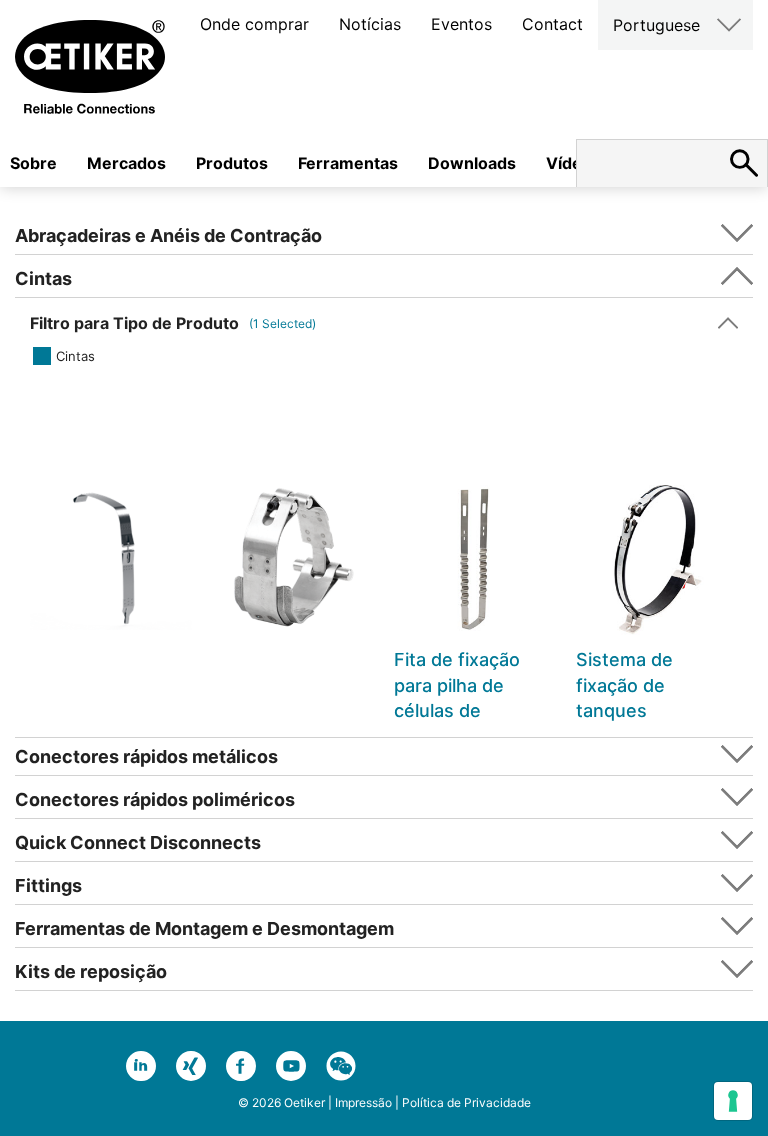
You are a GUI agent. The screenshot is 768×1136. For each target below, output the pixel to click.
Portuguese (656, 25)
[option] (111, 593)
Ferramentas (348, 163)
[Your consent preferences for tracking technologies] (733, 1101)
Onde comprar (254, 24)
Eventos (461, 24)
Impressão (363, 1102)
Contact (552, 24)
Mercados (126, 163)
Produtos (232, 163)
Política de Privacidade (466, 1102)
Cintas (75, 356)
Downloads (472, 163)
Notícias (370, 24)
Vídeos (573, 163)
